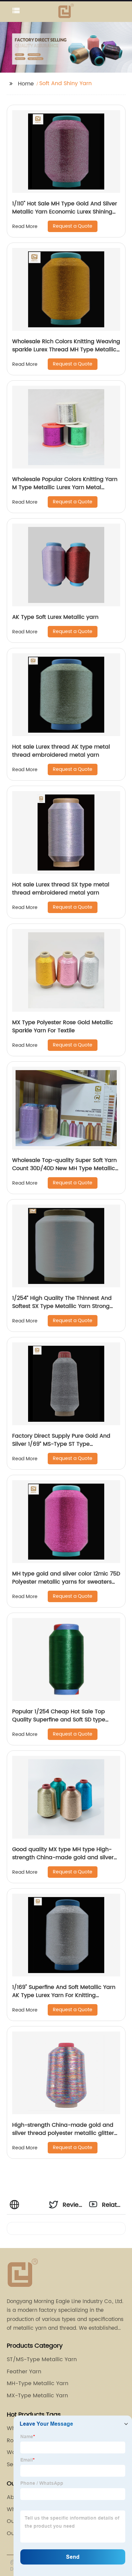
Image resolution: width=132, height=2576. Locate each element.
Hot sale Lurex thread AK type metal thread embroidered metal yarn (61, 751)
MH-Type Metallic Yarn (38, 2383)
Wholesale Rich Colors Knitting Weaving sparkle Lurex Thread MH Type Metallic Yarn (66, 350)
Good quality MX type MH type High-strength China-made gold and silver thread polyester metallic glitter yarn (63, 1858)
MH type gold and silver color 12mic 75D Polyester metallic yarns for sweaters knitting (66, 1582)
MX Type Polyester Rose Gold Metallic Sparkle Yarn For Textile (63, 1027)
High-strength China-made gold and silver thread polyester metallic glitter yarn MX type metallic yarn (63, 2133)
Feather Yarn (24, 2372)
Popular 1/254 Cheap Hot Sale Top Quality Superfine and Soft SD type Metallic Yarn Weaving (59, 1720)
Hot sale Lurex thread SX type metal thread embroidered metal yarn (61, 889)
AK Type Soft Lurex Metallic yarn (55, 617)
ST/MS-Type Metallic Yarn (42, 2359)
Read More (25, 226)
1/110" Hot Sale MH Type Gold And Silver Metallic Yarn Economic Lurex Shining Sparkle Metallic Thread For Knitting (65, 212)
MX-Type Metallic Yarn (37, 2396)
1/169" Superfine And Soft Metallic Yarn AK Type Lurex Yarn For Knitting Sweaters (64, 1995)
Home (26, 84)
